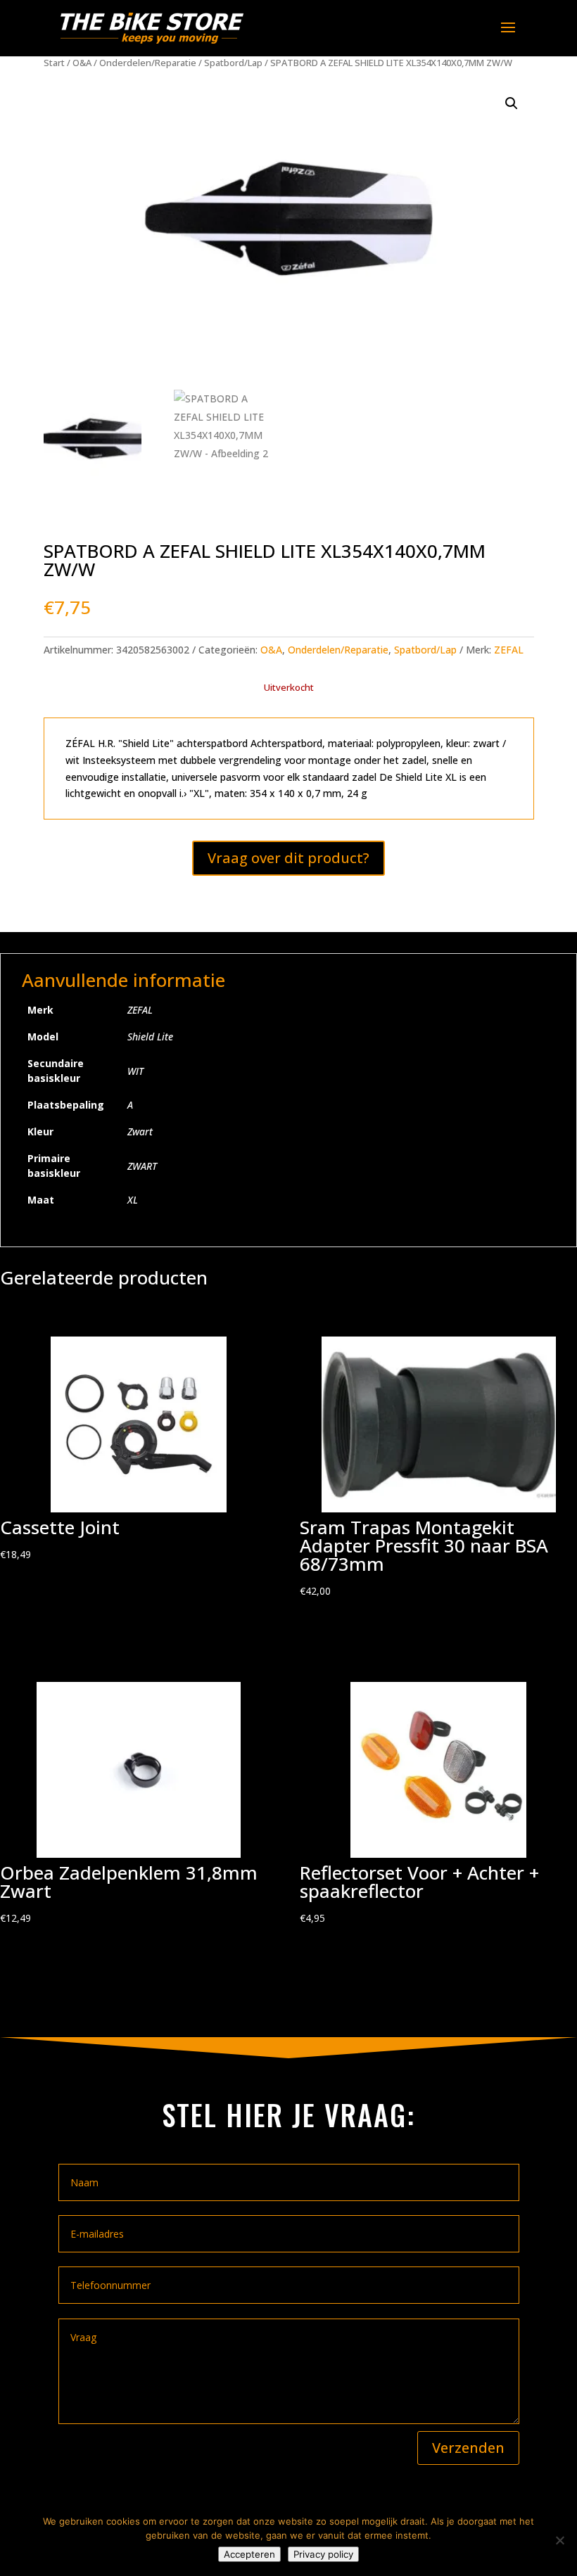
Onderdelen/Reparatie (148, 63)
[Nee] (559, 2540)
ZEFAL (509, 650)
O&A (82, 63)
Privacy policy (323, 2554)
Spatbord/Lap (233, 63)
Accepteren (249, 2554)
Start (54, 63)
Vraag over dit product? (288, 858)
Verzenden (468, 2448)
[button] (512, 103)
